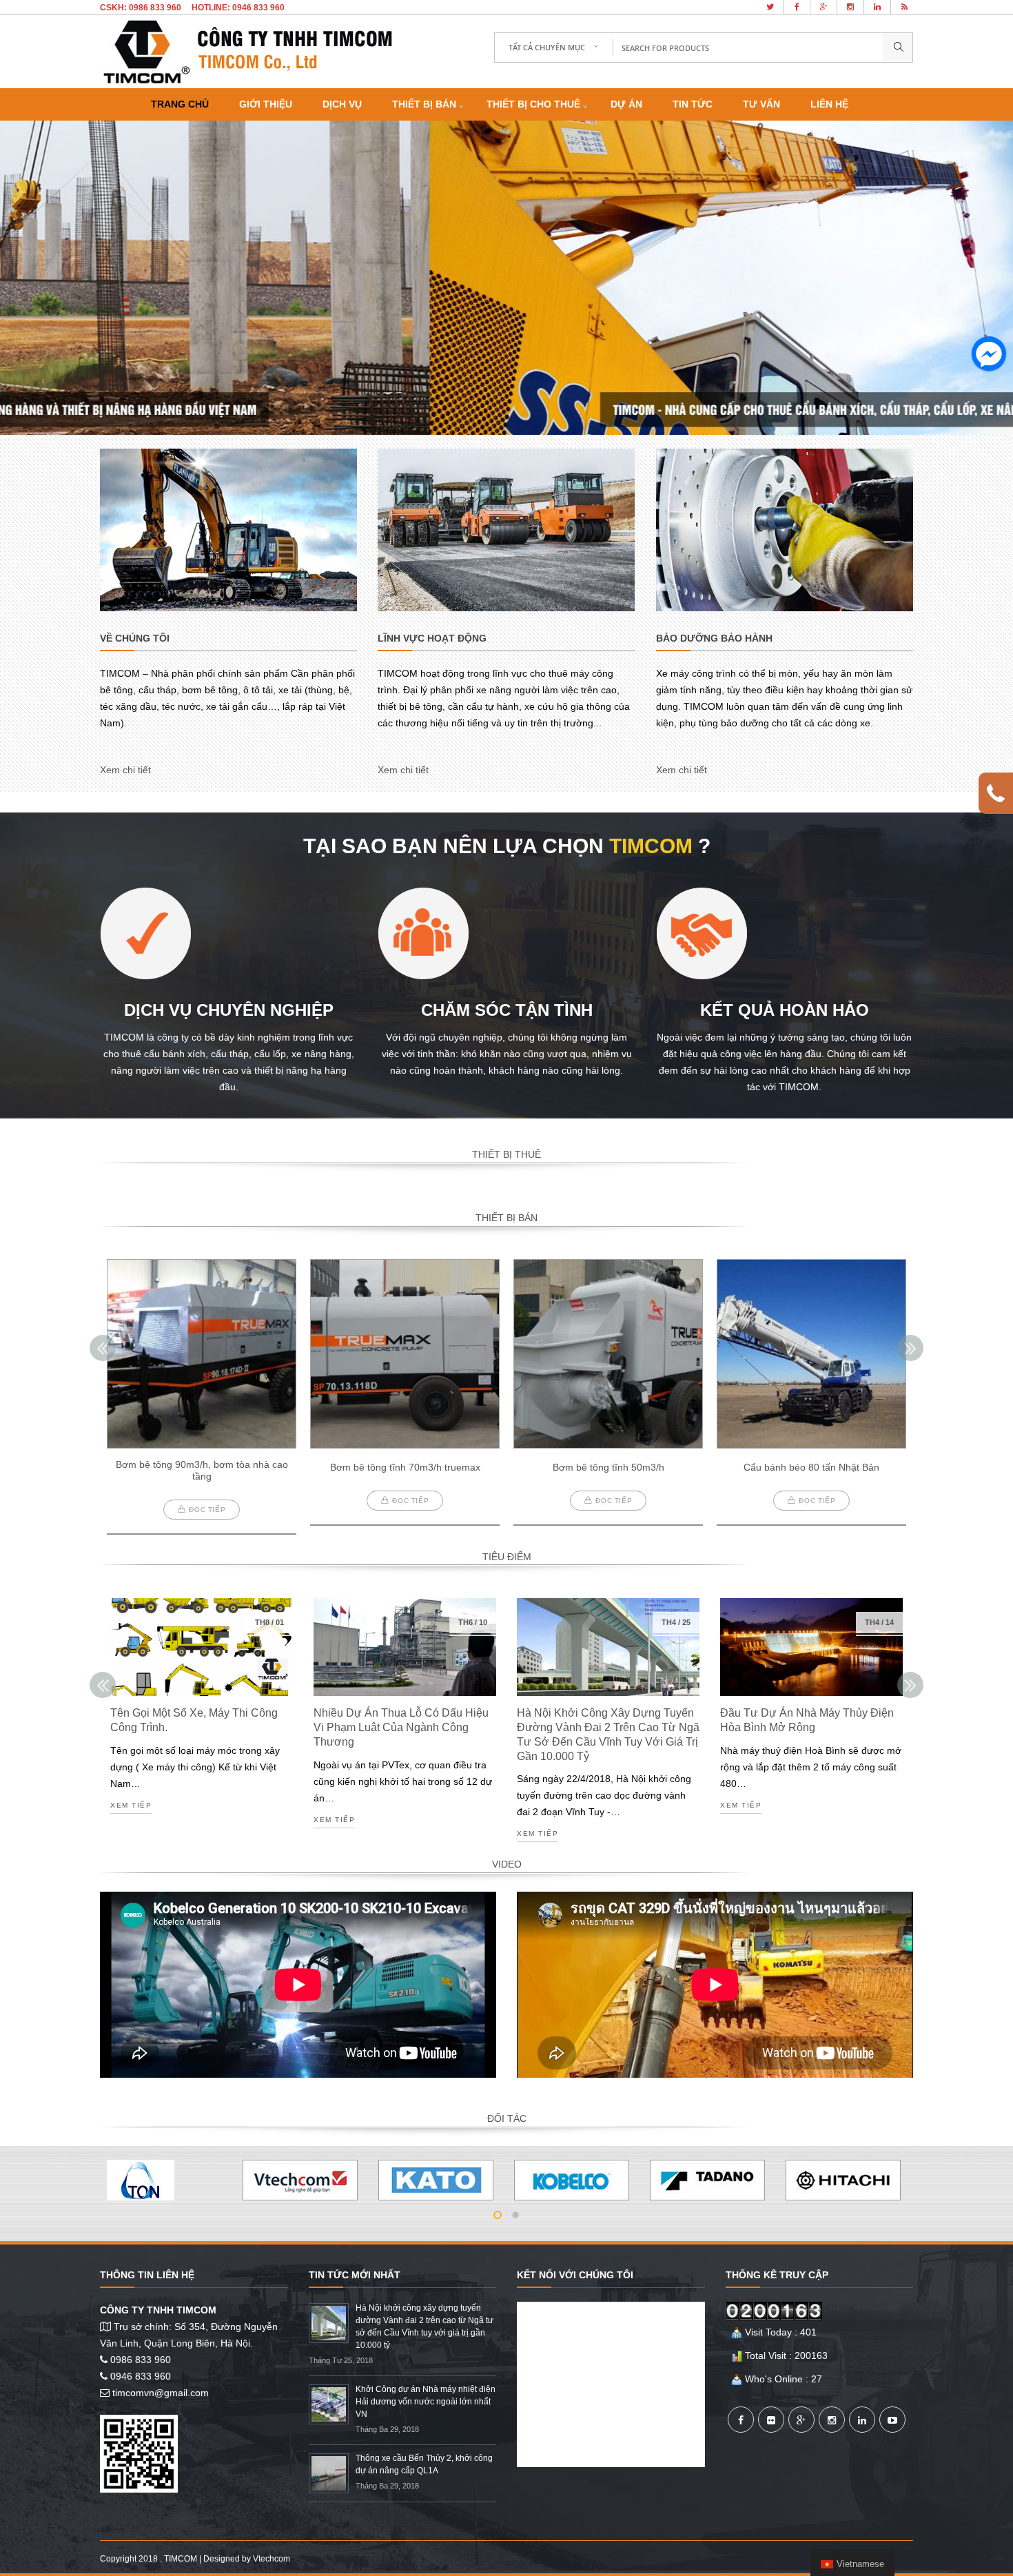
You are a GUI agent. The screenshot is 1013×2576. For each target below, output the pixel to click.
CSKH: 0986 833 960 (141, 8)
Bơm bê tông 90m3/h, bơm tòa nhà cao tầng (202, 1470)
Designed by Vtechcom (247, 2559)
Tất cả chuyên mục (547, 47)
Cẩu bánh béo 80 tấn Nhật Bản (811, 1467)
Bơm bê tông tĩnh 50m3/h (608, 1467)
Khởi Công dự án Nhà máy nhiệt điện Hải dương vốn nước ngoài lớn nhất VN (426, 2402)
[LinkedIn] (862, 2420)
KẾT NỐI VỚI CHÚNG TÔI (575, 2275)
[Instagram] (832, 2420)
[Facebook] (741, 2420)
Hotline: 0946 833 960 (238, 8)
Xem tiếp (131, 1806)
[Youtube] (892, 2420)
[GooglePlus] (801, 2420)
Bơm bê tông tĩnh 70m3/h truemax (405, 1467)
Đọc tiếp (207, 1510)
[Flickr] (771, 2420)
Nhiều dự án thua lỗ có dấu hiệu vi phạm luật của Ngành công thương (401, 1727)
